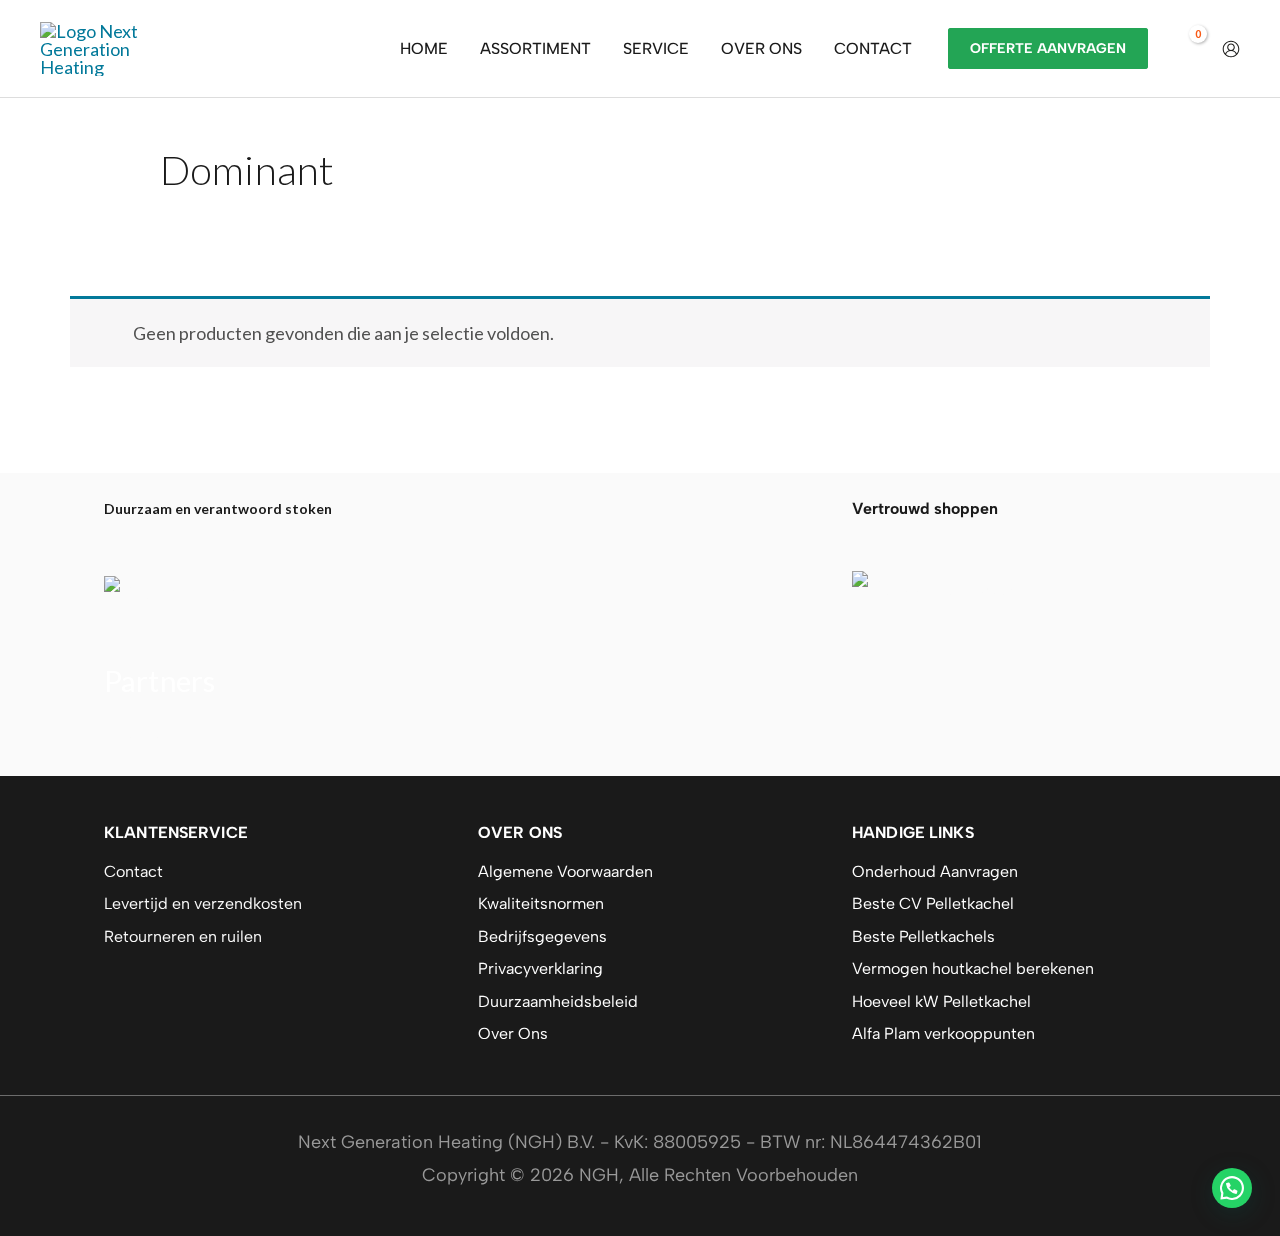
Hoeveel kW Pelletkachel (941, 1001)
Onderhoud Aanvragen (935, 871)
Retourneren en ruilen (183, 936)
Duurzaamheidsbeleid (558, 1001)
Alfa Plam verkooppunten (943, 1033)
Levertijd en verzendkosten (203, 903)
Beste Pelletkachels (923, 936)
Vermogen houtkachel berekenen (973, 968)
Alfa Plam (140, 739)
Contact (133, 871)
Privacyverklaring (540, 968)
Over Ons (513, 1033)
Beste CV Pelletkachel (933, 903)
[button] (1232, 1188)
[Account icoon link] (1231, 49)
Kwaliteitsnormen (541, 903)
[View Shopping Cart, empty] (1185, 48)
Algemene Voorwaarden (565, 871)
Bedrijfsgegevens (542, 936)
